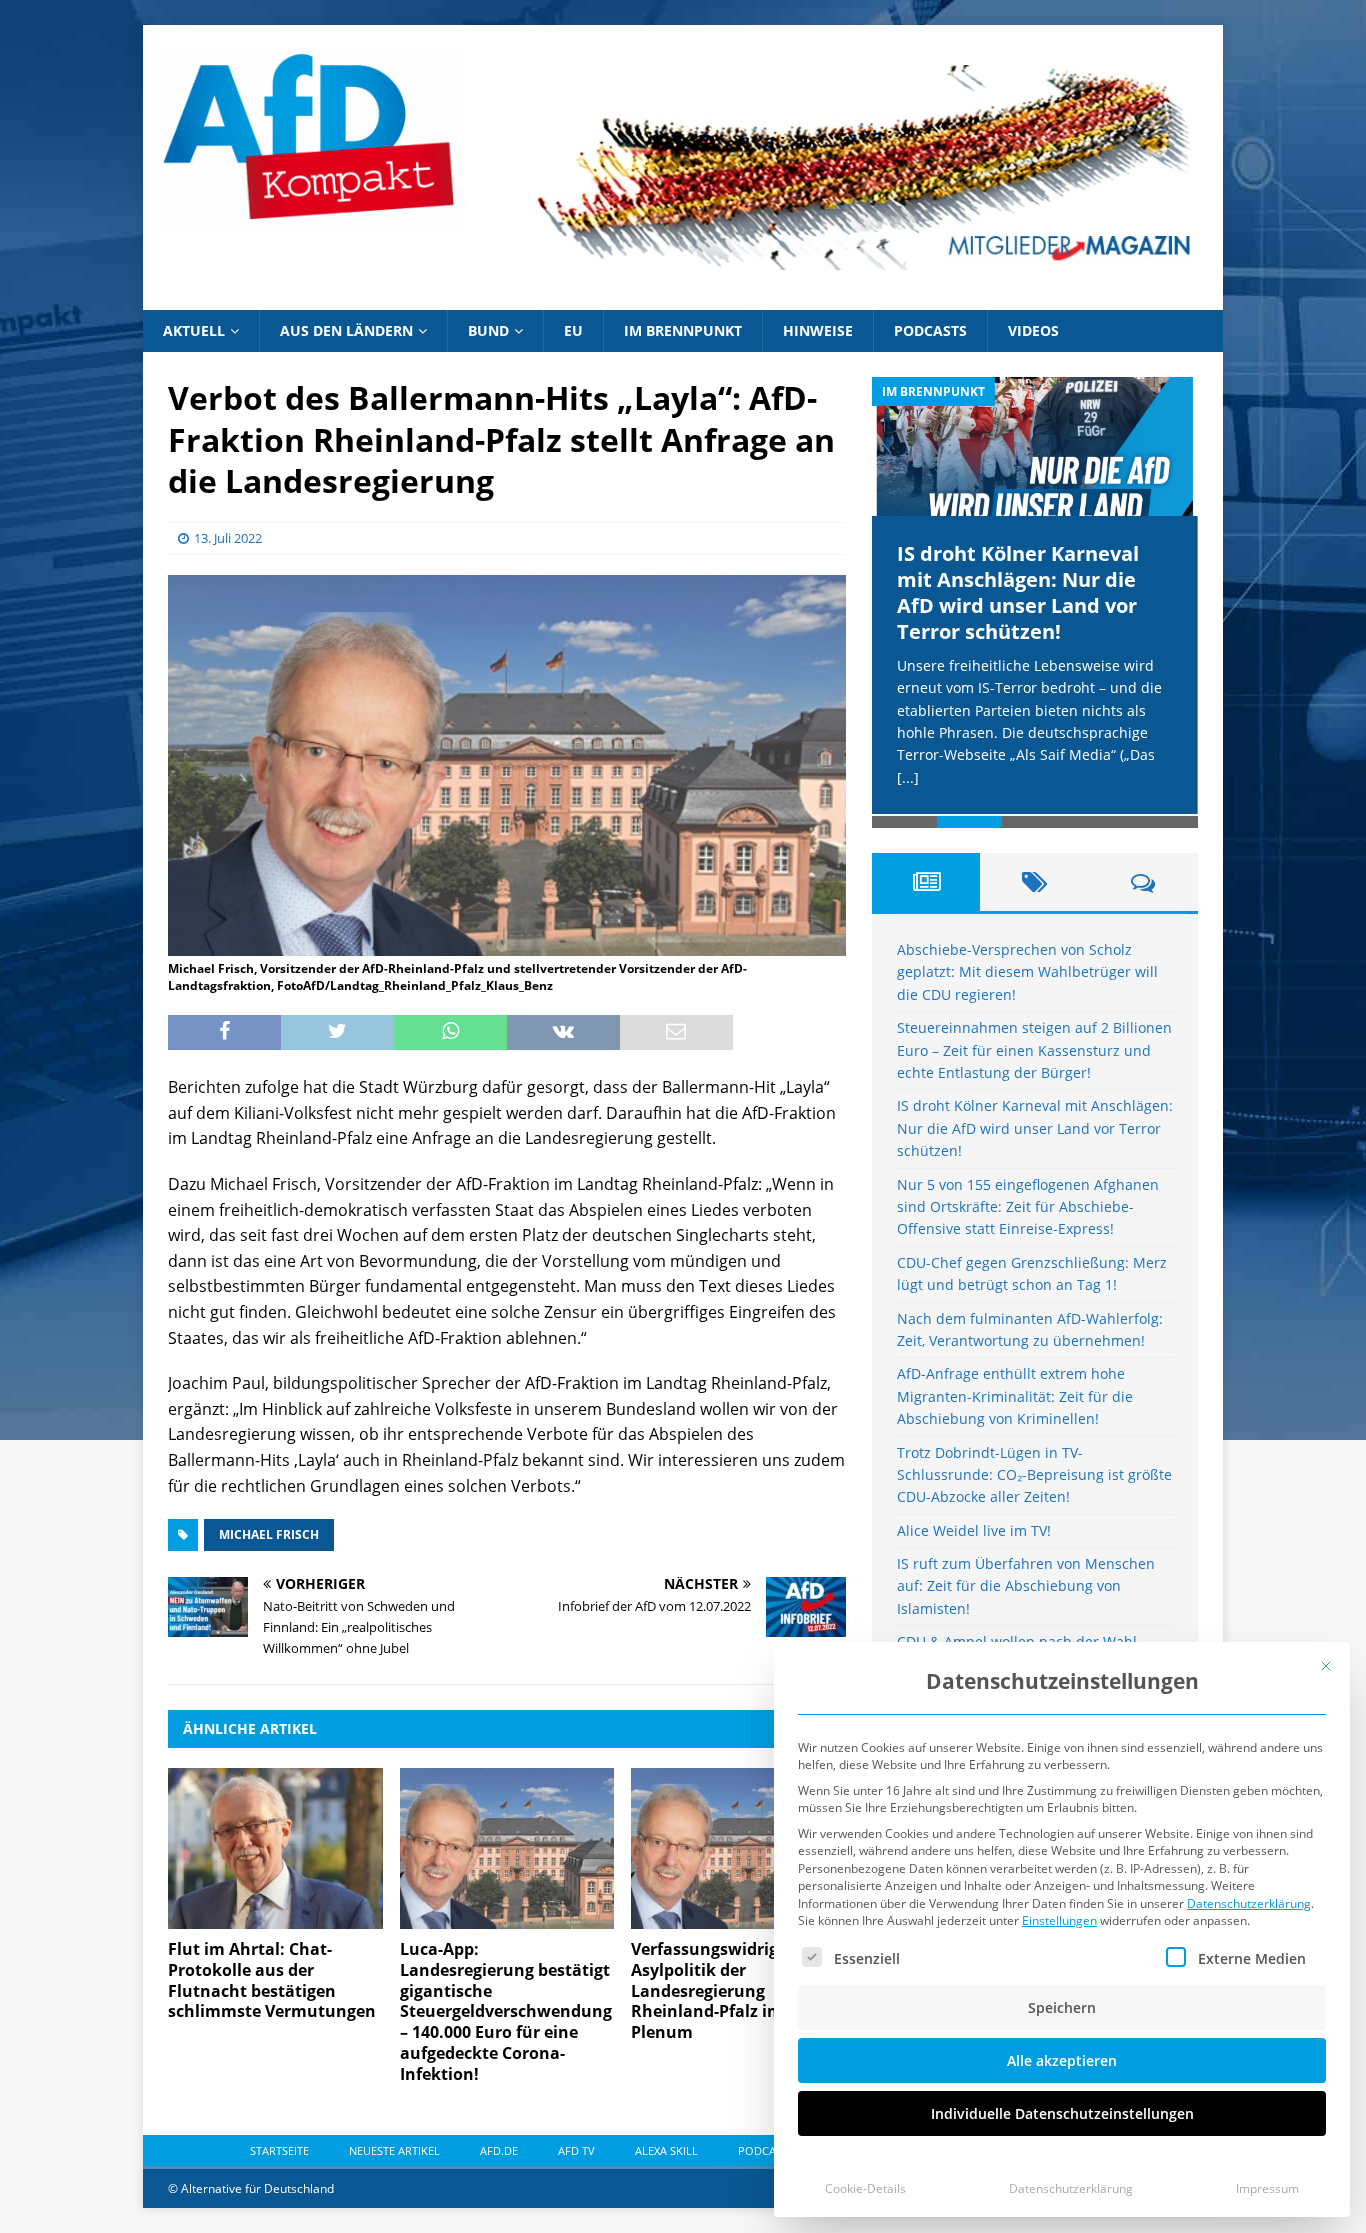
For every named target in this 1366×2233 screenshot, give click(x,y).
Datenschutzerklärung (1249, 1903)
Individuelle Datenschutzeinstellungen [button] (1062, 2113)
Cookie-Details (865, 2188)
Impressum (1267, 2188)
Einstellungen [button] (1059, 1920)
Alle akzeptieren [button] (1062, 2060)
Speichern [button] (1062, 2007)
